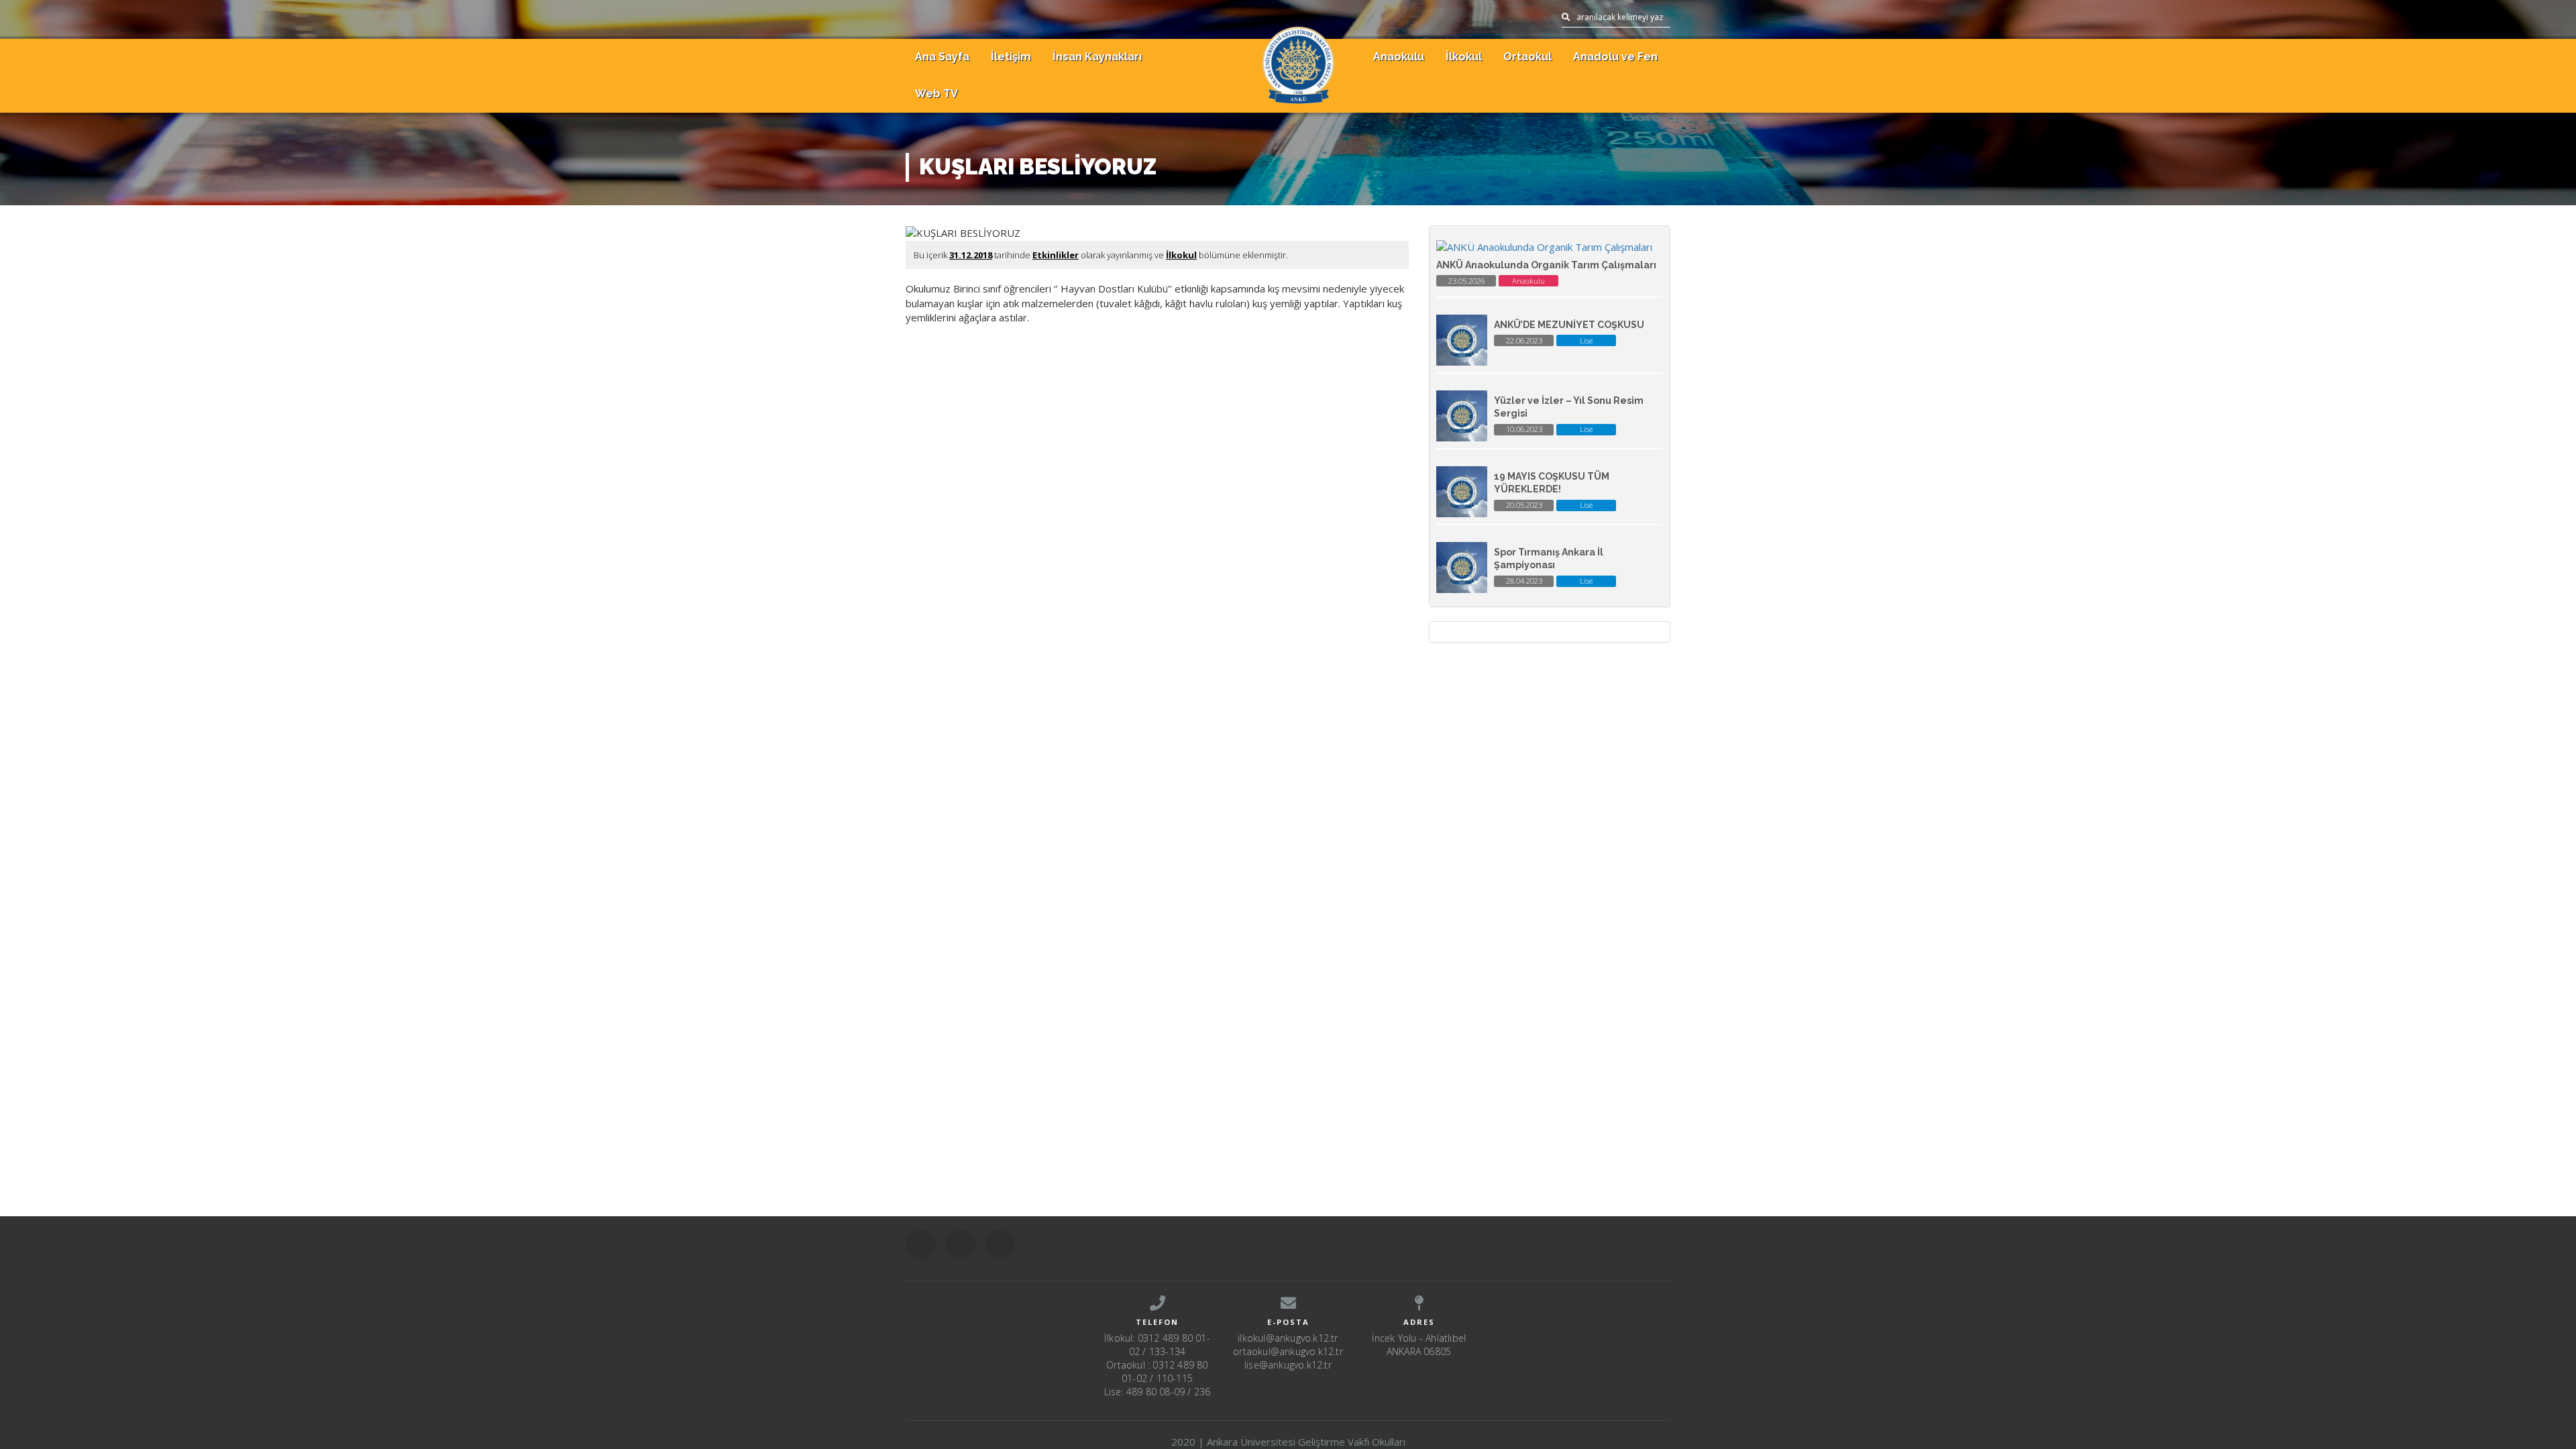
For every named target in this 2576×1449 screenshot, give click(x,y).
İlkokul (1464, 57)
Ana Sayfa (942, 57)
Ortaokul (1527, 57)
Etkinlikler (1056, 255)
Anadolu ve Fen (1615, 57)
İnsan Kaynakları (1097, 57)
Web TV (936, 94)
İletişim (1011, 57)
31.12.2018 (971, 255)
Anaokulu (1399, 57)
